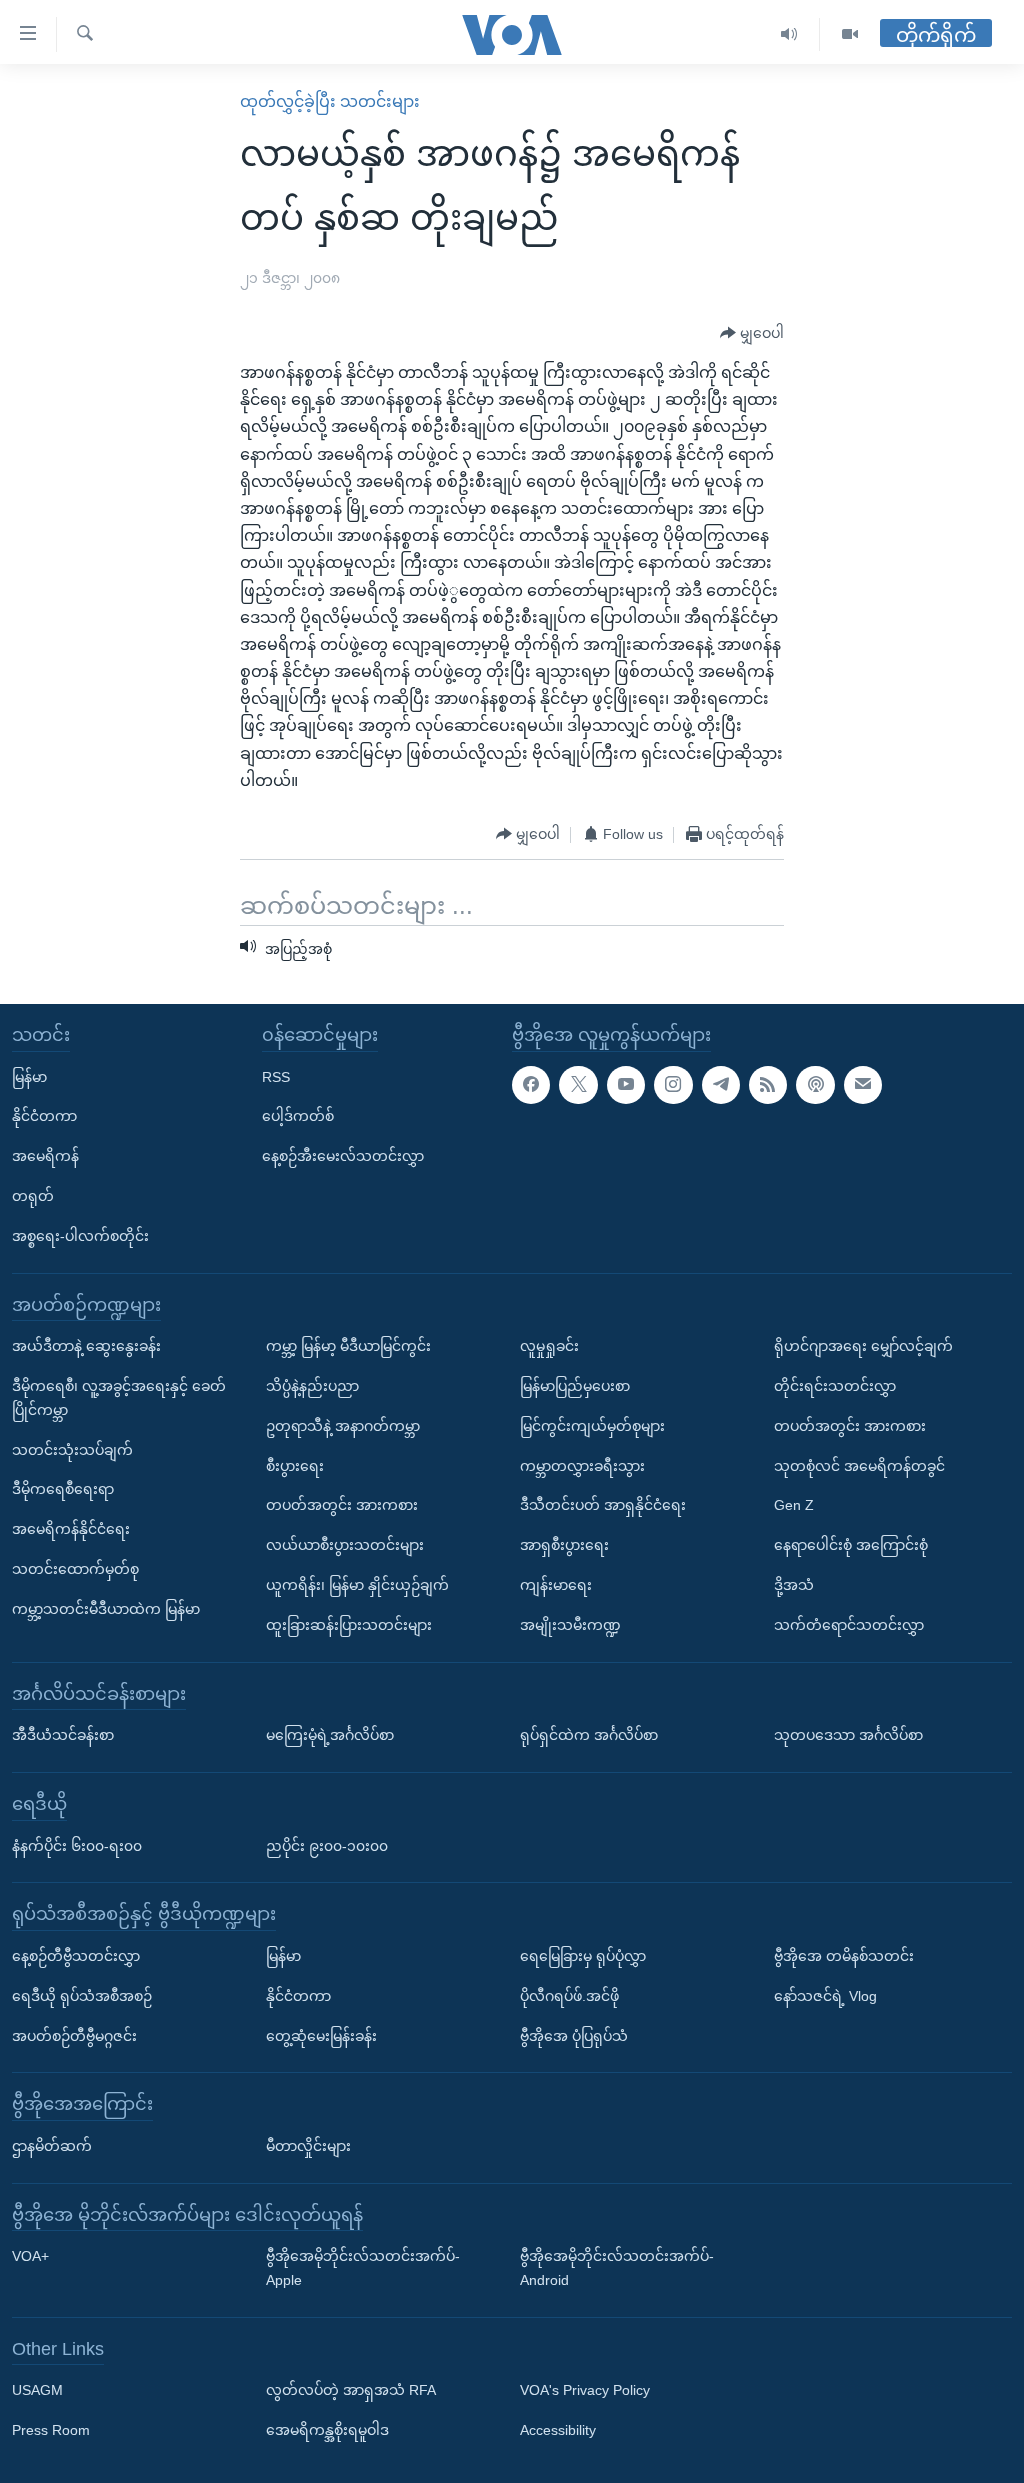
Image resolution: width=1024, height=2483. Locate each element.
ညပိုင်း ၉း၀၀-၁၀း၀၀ (327, 1845)
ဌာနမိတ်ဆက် (52, 2146)
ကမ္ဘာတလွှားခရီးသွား (582, 1465)
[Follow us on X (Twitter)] (578, 1084)
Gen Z (794, 1505)
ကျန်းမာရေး (556, 1585)
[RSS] (768, 1084)
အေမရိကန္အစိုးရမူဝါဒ (327, 2430)
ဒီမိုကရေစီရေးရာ (63, 1489)
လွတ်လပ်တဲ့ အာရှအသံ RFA (351, 2390)
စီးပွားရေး (295, 1465)
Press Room (51, 2430)
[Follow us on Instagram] (673, 1084)
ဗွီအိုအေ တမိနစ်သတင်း (844, 1956)
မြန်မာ (29, 1076)
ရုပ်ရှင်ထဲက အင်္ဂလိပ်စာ (589, 1735)
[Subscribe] (863, 1084)
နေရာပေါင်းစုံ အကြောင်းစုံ (851, 1545)
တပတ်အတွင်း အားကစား (342, 1505)
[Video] (850, 34)
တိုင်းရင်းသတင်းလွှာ (835, 1386)
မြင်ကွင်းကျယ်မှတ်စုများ (592, 1426)
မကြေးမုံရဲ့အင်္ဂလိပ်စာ (330, 1735)
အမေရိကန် (45, 1156)
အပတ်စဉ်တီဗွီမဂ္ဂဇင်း (74, 2035)
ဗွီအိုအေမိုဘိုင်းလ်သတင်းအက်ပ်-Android (617, 2268)
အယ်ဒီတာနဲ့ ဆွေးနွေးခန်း (86, 1346)
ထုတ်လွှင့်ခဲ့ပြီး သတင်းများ (330, 101)
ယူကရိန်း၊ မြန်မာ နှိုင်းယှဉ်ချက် (357, 1585)
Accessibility (558, 2430)
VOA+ (30, 2256)
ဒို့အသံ (794, 1585)
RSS (276, 1076)
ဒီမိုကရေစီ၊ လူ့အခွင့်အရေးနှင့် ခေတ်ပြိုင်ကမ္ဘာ (119, 1398)
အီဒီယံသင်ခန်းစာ (63, 1735)
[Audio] (789, 34)
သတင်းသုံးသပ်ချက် (72, 1449)
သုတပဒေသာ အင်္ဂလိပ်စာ (848, 1735)
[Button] (752, 334)
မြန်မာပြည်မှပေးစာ (575, 1386)
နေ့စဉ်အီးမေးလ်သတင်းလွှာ (343, 1156)
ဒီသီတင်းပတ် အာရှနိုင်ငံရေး (603, 1505)
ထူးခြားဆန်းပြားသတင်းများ (349, 1625)
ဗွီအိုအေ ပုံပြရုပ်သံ (574, 2035)
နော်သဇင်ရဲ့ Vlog (825, 1996)
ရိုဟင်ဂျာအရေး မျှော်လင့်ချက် (863, 1346)
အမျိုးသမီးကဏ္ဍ (570, 1625)
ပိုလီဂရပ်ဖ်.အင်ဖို (569, 1996)
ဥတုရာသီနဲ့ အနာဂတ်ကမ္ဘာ (343, 1426)
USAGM (37, 2390)
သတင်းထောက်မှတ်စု (75, 1569)
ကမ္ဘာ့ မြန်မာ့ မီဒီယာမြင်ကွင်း (348, 1346)
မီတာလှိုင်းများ (308, 2146)
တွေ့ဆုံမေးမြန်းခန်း (321, 2035)
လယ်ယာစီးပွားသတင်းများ (345, 1545)
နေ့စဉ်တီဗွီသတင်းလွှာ (76, 1956)
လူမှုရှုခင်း (549, 1346)
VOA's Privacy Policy (585, 2390)
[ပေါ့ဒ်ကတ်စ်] (815, 1084)
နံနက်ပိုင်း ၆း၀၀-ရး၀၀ (77, 1845)
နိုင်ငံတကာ (44, 1116)
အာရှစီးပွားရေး (564, 1545)
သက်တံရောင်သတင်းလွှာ (849, 1625)
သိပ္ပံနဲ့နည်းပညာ (312, 1386)
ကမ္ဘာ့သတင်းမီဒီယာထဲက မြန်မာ (106, 1609)
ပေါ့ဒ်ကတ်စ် (298, 1116)
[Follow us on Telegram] (721, 1084)
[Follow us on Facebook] (531, 1084)
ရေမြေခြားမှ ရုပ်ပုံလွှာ (583, 1956)
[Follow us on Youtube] (626, 1084)
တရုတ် (33, 1196)
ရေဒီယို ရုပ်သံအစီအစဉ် (82, 1996)
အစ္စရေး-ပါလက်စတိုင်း (80, 1236)
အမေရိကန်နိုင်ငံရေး (71, 1529)
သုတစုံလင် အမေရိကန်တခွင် (859, 1465)
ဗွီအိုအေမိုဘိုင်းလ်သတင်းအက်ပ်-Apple (363, 2268)
